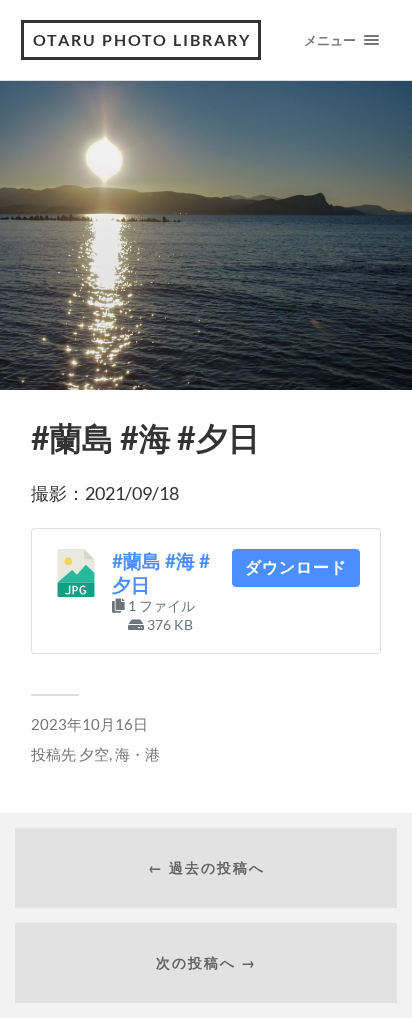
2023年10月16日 (89, 724)
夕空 (94, 754)
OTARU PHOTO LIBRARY (142, 39)
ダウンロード (296, 567)
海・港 (137, 754)
